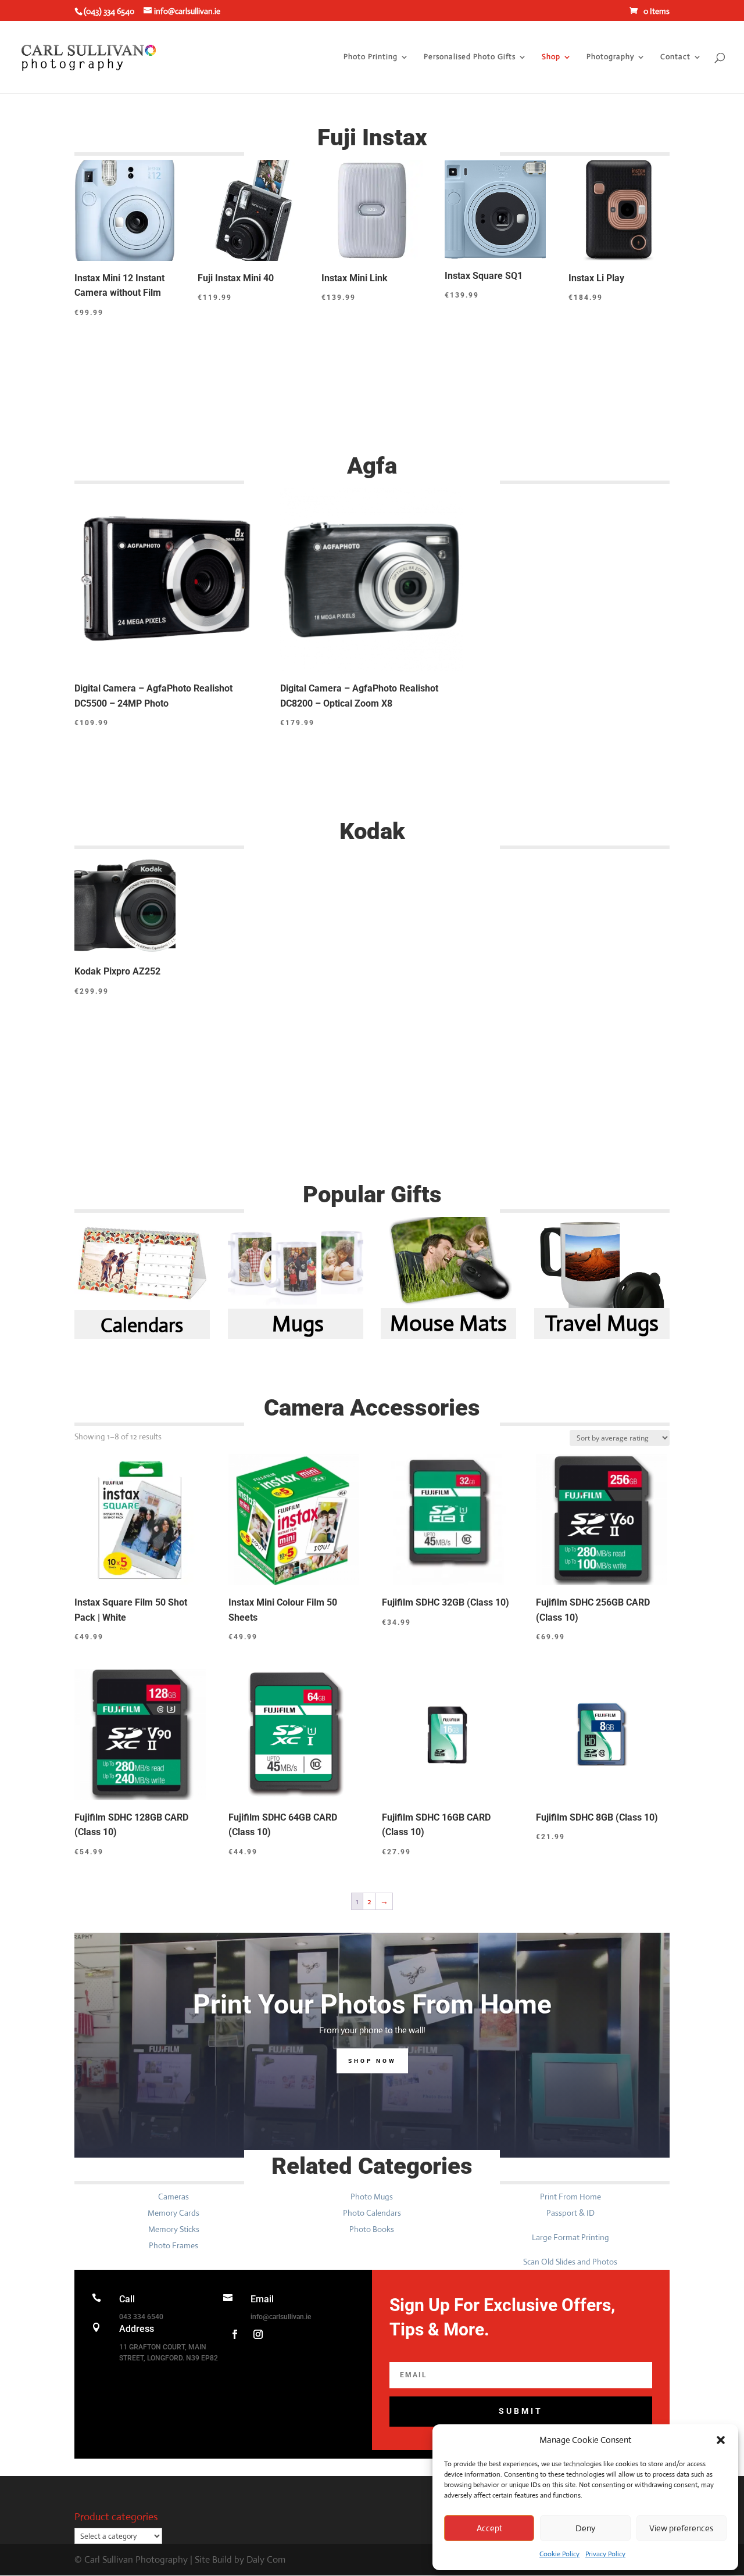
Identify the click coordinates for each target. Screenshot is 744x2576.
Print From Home (570, 2197)
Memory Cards (174, 2213)
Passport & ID (570, 2213)
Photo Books (372, 2229)
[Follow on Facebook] (235, 2334)
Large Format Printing (570, 2237)
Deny (585, 2528)
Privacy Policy (605, 2554)
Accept (489, 2528)
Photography (610, 57)
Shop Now (372, 2061)
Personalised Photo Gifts (470, 57)
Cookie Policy (559, 2554)
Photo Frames (174, 2245)
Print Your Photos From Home (372, 2004)
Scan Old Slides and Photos (570, 2262)
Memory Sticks (174, 2229)
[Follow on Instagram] (258, 2334)
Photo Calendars (372, 2213)
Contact (675, 57)
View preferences (681, 2528)
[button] (721, 2440)
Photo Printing (371, 57)
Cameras (174, 2197)
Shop (551, 57)
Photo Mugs (372, 2197)
